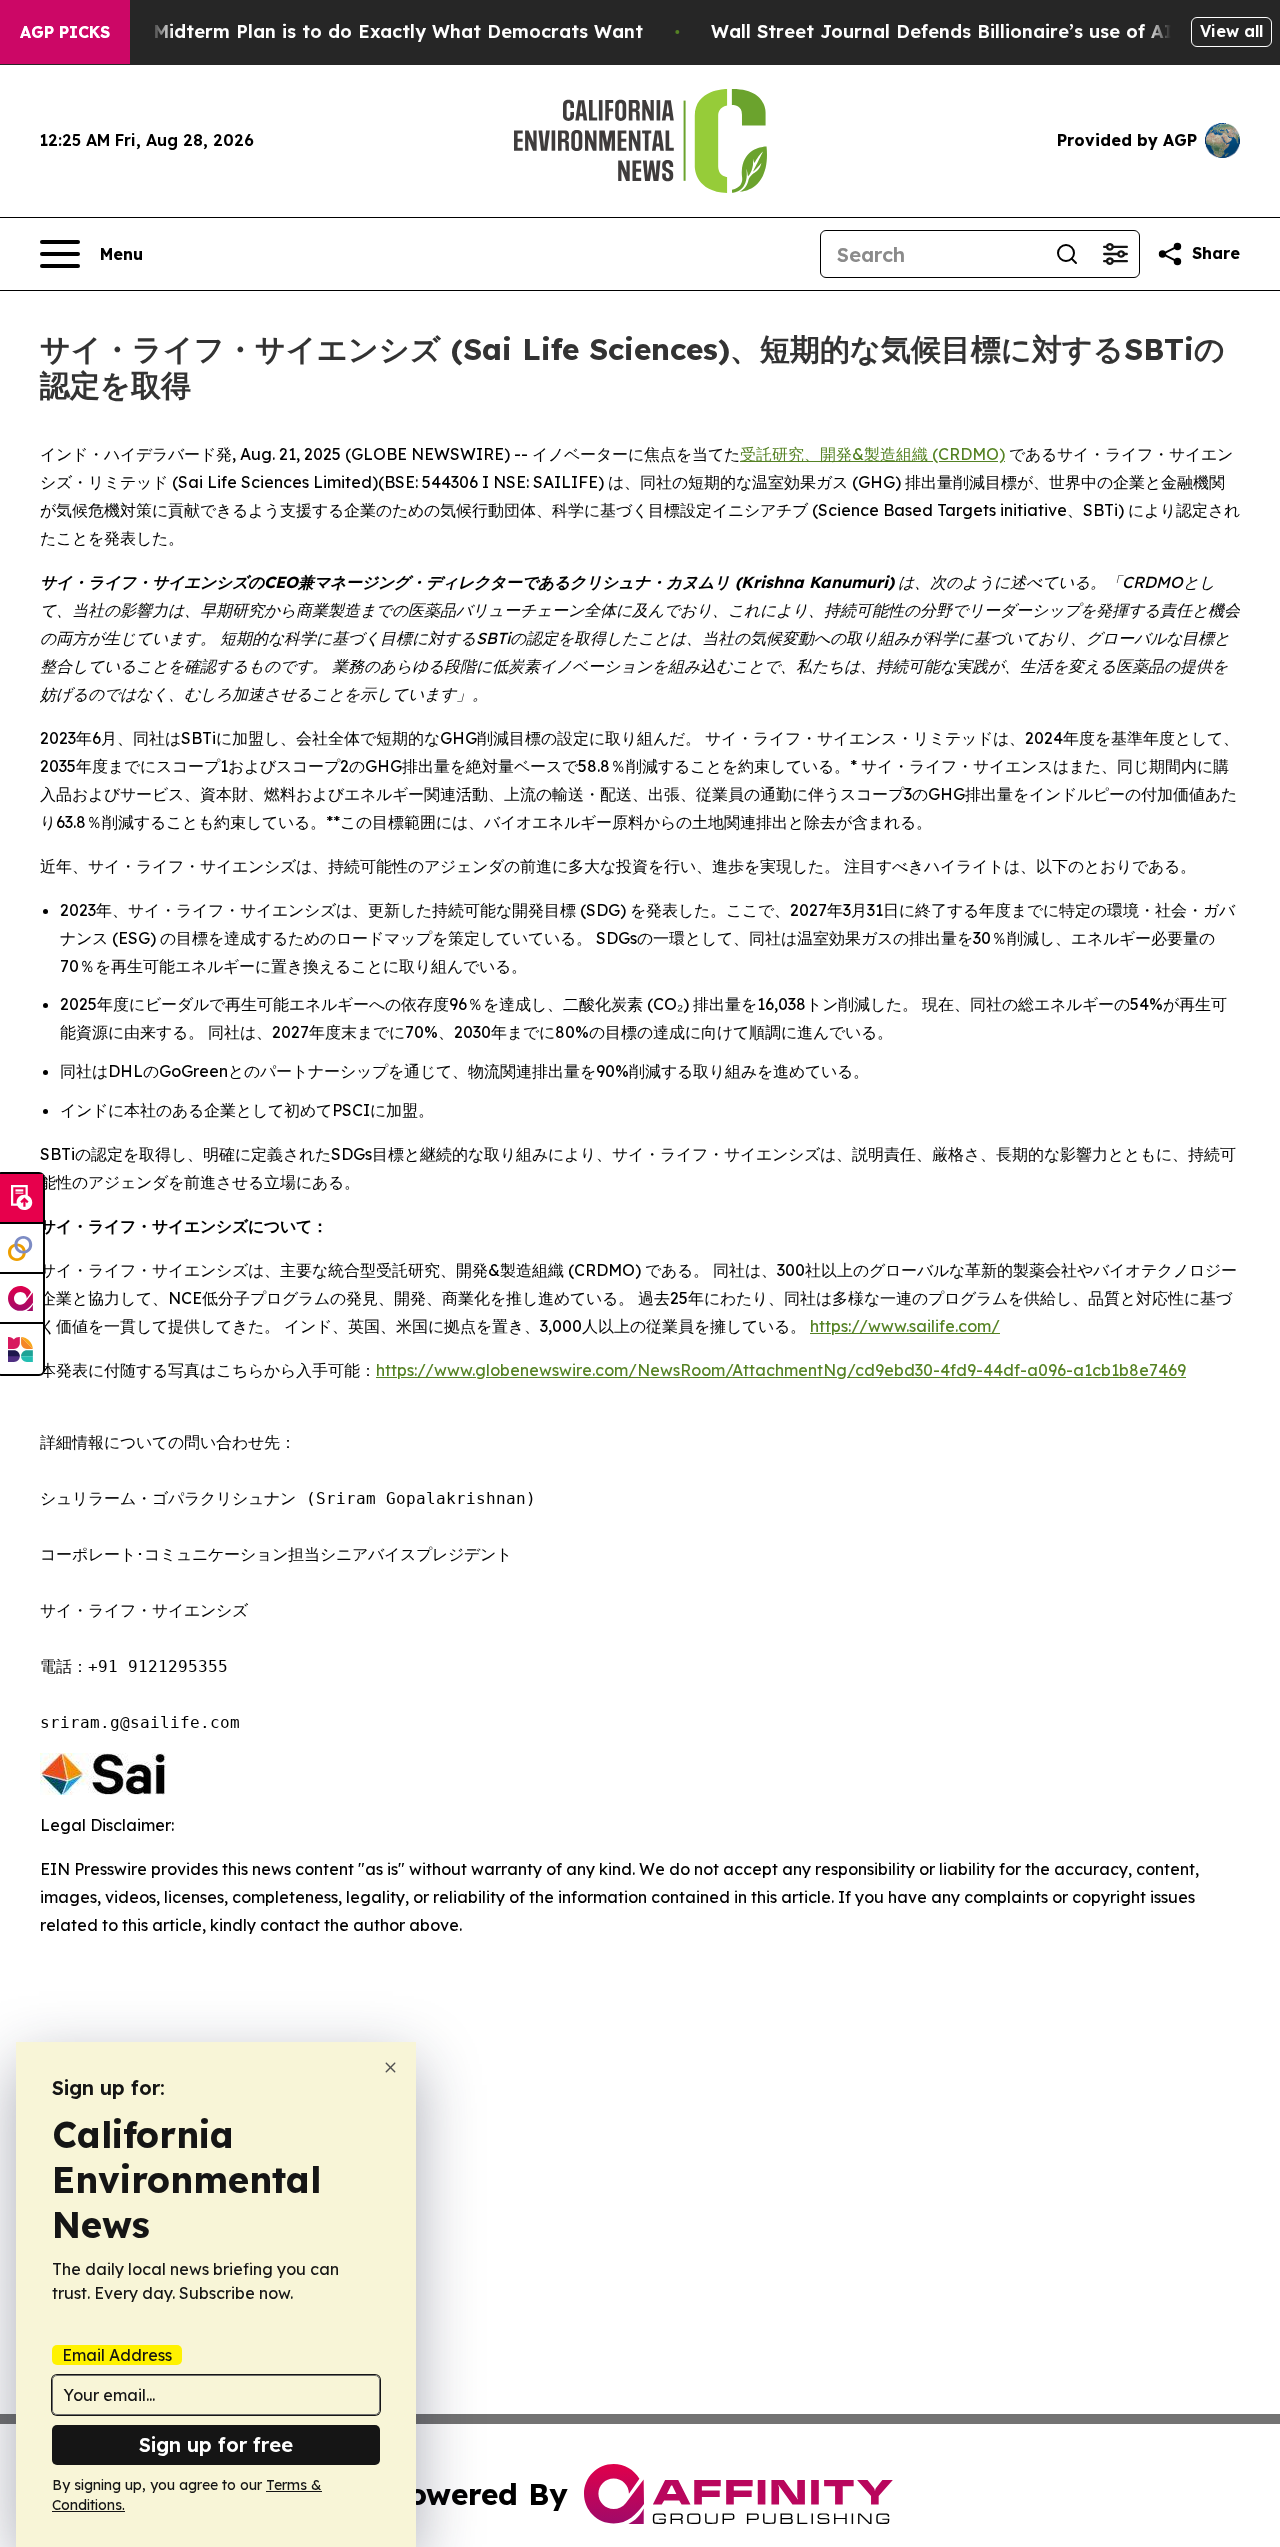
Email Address (117, 2355)
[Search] (1067, 254)
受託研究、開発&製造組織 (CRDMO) (872, 454)
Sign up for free (216, 2444)
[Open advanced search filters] (1115, 254)
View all (1231, 31)
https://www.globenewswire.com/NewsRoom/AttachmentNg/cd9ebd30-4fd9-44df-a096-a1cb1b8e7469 (781, 1370)
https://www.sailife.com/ (905, 1326)
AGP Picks (65, 32)
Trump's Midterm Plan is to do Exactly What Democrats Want (359, 31)
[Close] (390, 2067)
